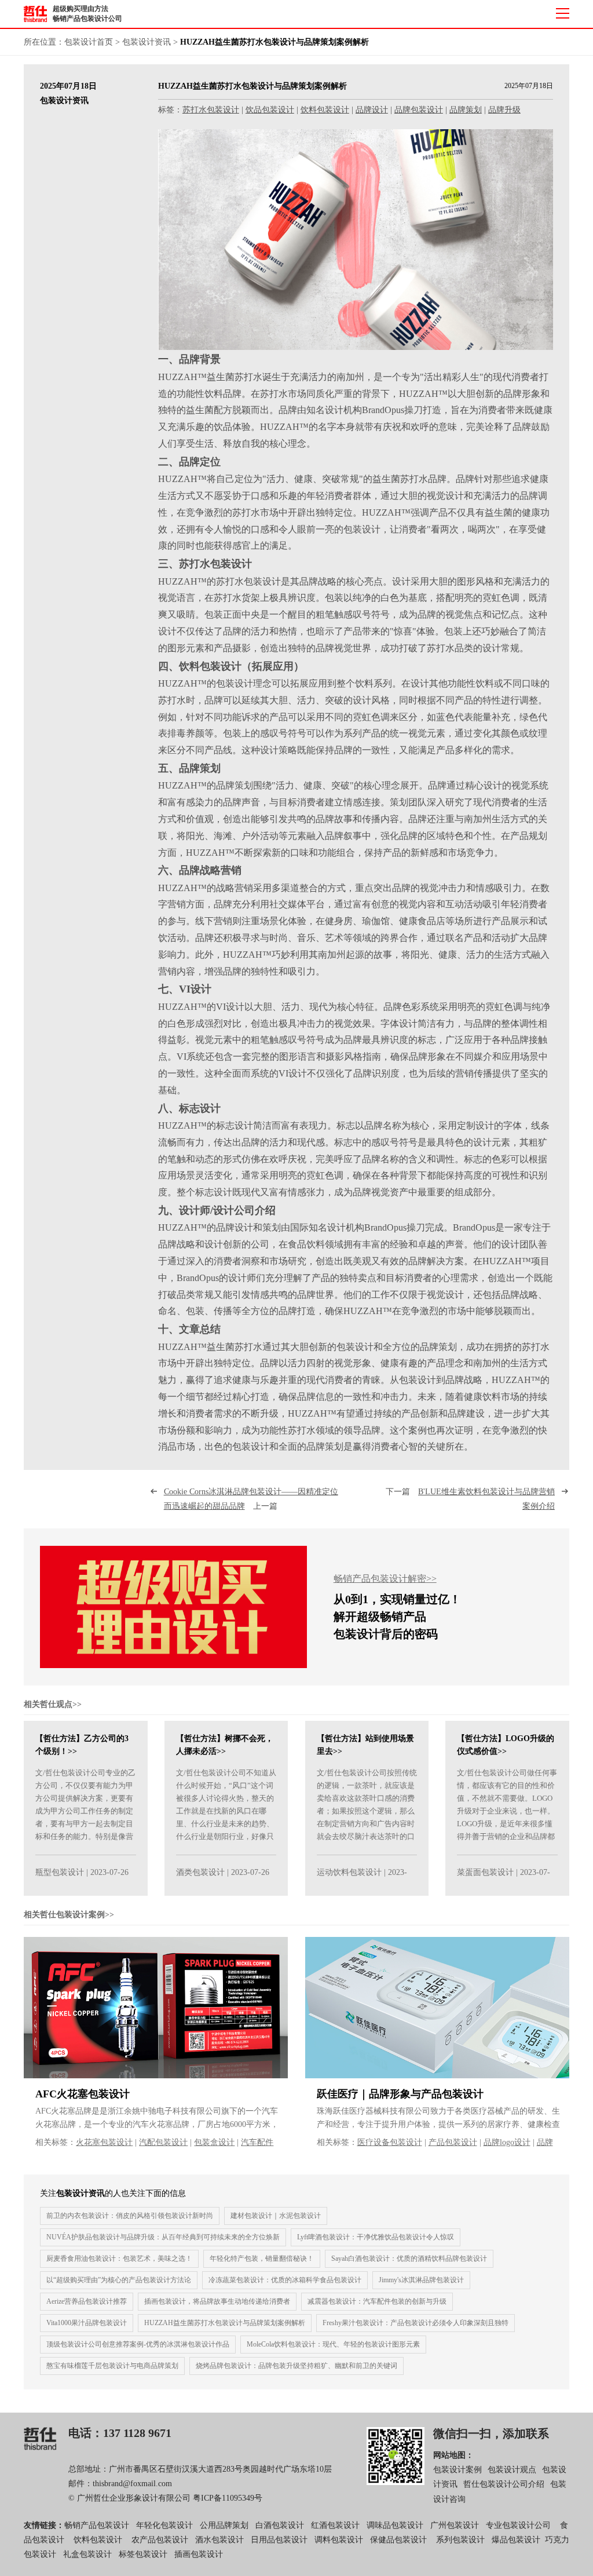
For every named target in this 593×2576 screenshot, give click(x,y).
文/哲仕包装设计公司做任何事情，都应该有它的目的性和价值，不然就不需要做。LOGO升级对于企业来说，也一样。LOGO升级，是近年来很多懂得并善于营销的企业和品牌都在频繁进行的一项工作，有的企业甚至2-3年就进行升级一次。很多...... (507, 1824)
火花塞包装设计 (104, 2142)
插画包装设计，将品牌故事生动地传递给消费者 (217, 2301)
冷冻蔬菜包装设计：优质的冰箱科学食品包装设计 (285, 2280)
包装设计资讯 (147, 42)
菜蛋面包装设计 (485, 1872)
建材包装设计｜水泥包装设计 (276, 2216)
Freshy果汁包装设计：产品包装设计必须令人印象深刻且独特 (416, 2323)
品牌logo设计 (507, 2142)
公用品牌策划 (224, 2525)
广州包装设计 (455, 2525)
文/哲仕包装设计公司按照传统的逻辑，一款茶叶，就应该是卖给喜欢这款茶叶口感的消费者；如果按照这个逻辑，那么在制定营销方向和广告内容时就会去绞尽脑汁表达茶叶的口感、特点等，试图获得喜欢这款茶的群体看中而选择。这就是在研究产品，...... (367, 1824)
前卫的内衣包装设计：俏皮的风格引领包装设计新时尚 (130, 2216)
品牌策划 (466, 110)
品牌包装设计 (419, 110)
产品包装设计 (453, 2142)
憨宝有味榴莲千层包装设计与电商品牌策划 (112, 2366)
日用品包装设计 (279, 2540)
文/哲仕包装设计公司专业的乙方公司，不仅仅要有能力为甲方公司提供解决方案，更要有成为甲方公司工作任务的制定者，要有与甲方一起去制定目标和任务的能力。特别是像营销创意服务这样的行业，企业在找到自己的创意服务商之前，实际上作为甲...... (85, 1824)
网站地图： (453, 2455)
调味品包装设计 (395, 2525)
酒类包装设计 (200, 1872)
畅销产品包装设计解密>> (385, 1579)
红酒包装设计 (335, 2525)
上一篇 (251, 1499)
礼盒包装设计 (86, 2554)
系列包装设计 (460, 2540)
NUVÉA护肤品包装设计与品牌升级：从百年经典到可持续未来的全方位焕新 (163, 2237)
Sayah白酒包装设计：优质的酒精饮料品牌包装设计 (409, 2258)
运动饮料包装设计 (349, 1872)
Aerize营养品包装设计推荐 (87, 2301)
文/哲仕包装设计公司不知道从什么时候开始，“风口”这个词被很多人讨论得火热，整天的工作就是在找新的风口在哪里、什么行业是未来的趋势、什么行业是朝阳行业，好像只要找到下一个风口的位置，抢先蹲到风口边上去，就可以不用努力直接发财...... (226, 1824)
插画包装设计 (199, 2554)
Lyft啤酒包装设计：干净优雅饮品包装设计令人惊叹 (376, 2237)
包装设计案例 (457, 2470)
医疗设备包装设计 (390, 2142)
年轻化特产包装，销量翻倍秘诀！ (262, 2258)
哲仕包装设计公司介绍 (504, 2484)
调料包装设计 (339, 2540)
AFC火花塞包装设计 (83, 2094)
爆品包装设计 (516, 2540)
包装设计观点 (512, 2470)
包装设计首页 (89, 42)
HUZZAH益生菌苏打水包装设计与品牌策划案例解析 (225, 2323)
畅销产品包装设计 (97, 2525)
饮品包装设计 (270, 110)
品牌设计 (372, 110)
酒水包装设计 (219, 2540)
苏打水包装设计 (211, 110)
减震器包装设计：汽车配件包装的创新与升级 (377, 2301)
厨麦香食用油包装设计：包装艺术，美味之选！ (119, 2258)
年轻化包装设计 (164, 2525)
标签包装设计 (143, 2554)
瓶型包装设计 (60, 1872)
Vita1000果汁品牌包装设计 (87, 2323)
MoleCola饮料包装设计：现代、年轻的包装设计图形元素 (333, 2344)
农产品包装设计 (160, 2540)
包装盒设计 (214, 2142)
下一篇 (470, 1499)
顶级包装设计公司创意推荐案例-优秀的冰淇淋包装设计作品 (138, 2344)
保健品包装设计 (398, 2540)
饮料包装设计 (325, 110)
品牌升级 (504, 110)
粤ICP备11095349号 (228, 2498)
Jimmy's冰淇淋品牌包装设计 (421, 2280)
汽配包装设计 (163, 2142)
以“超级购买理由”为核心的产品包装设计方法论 (119, 2280)
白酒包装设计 (280, 2525)
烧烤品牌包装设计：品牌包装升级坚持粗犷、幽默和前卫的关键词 (296, 2366)
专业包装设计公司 (518, 2525)
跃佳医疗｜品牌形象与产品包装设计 (400, 2094)
